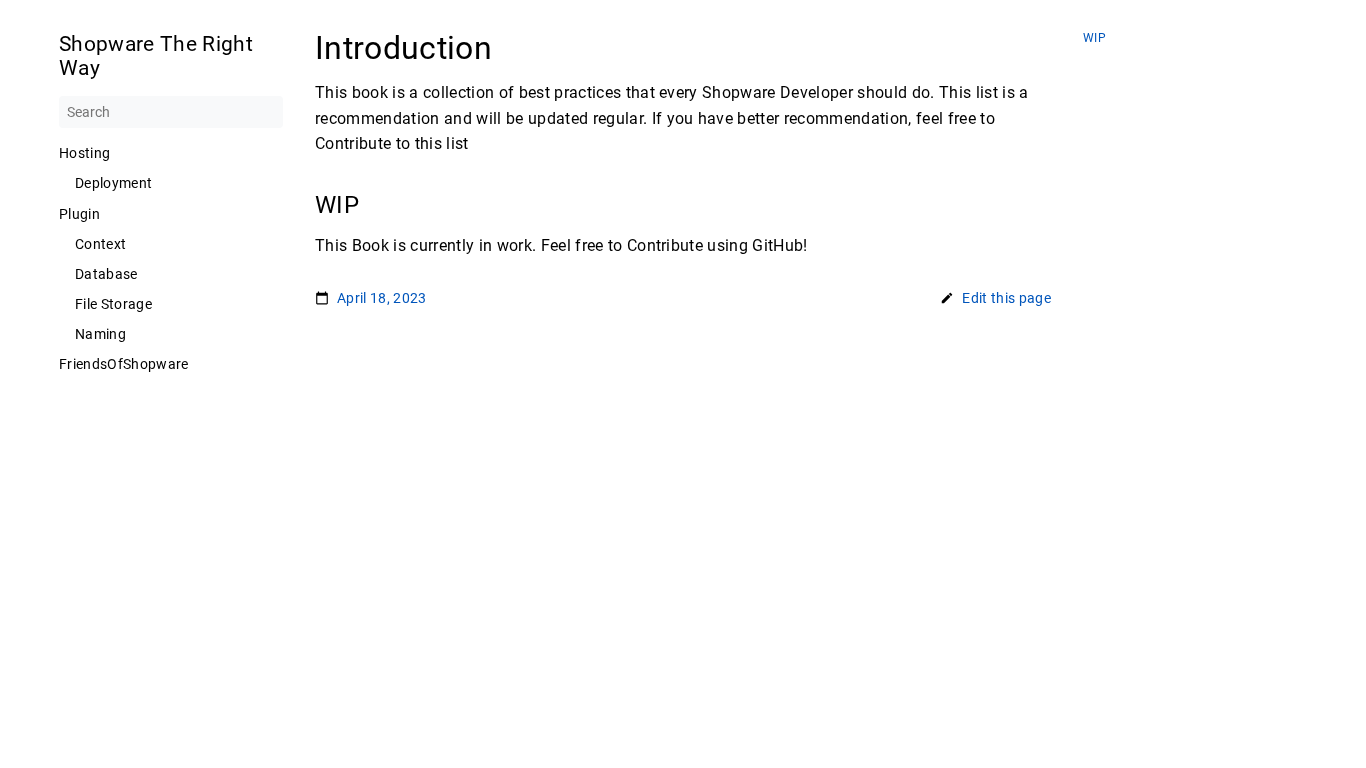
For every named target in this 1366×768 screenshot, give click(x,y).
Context (100, 244)
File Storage (113, 304)
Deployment (113, 183)
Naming (100, 334)
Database (106, 274)
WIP (1094, 38)
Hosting (84, 153)
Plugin (79, 214)
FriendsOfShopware (124, 364)
